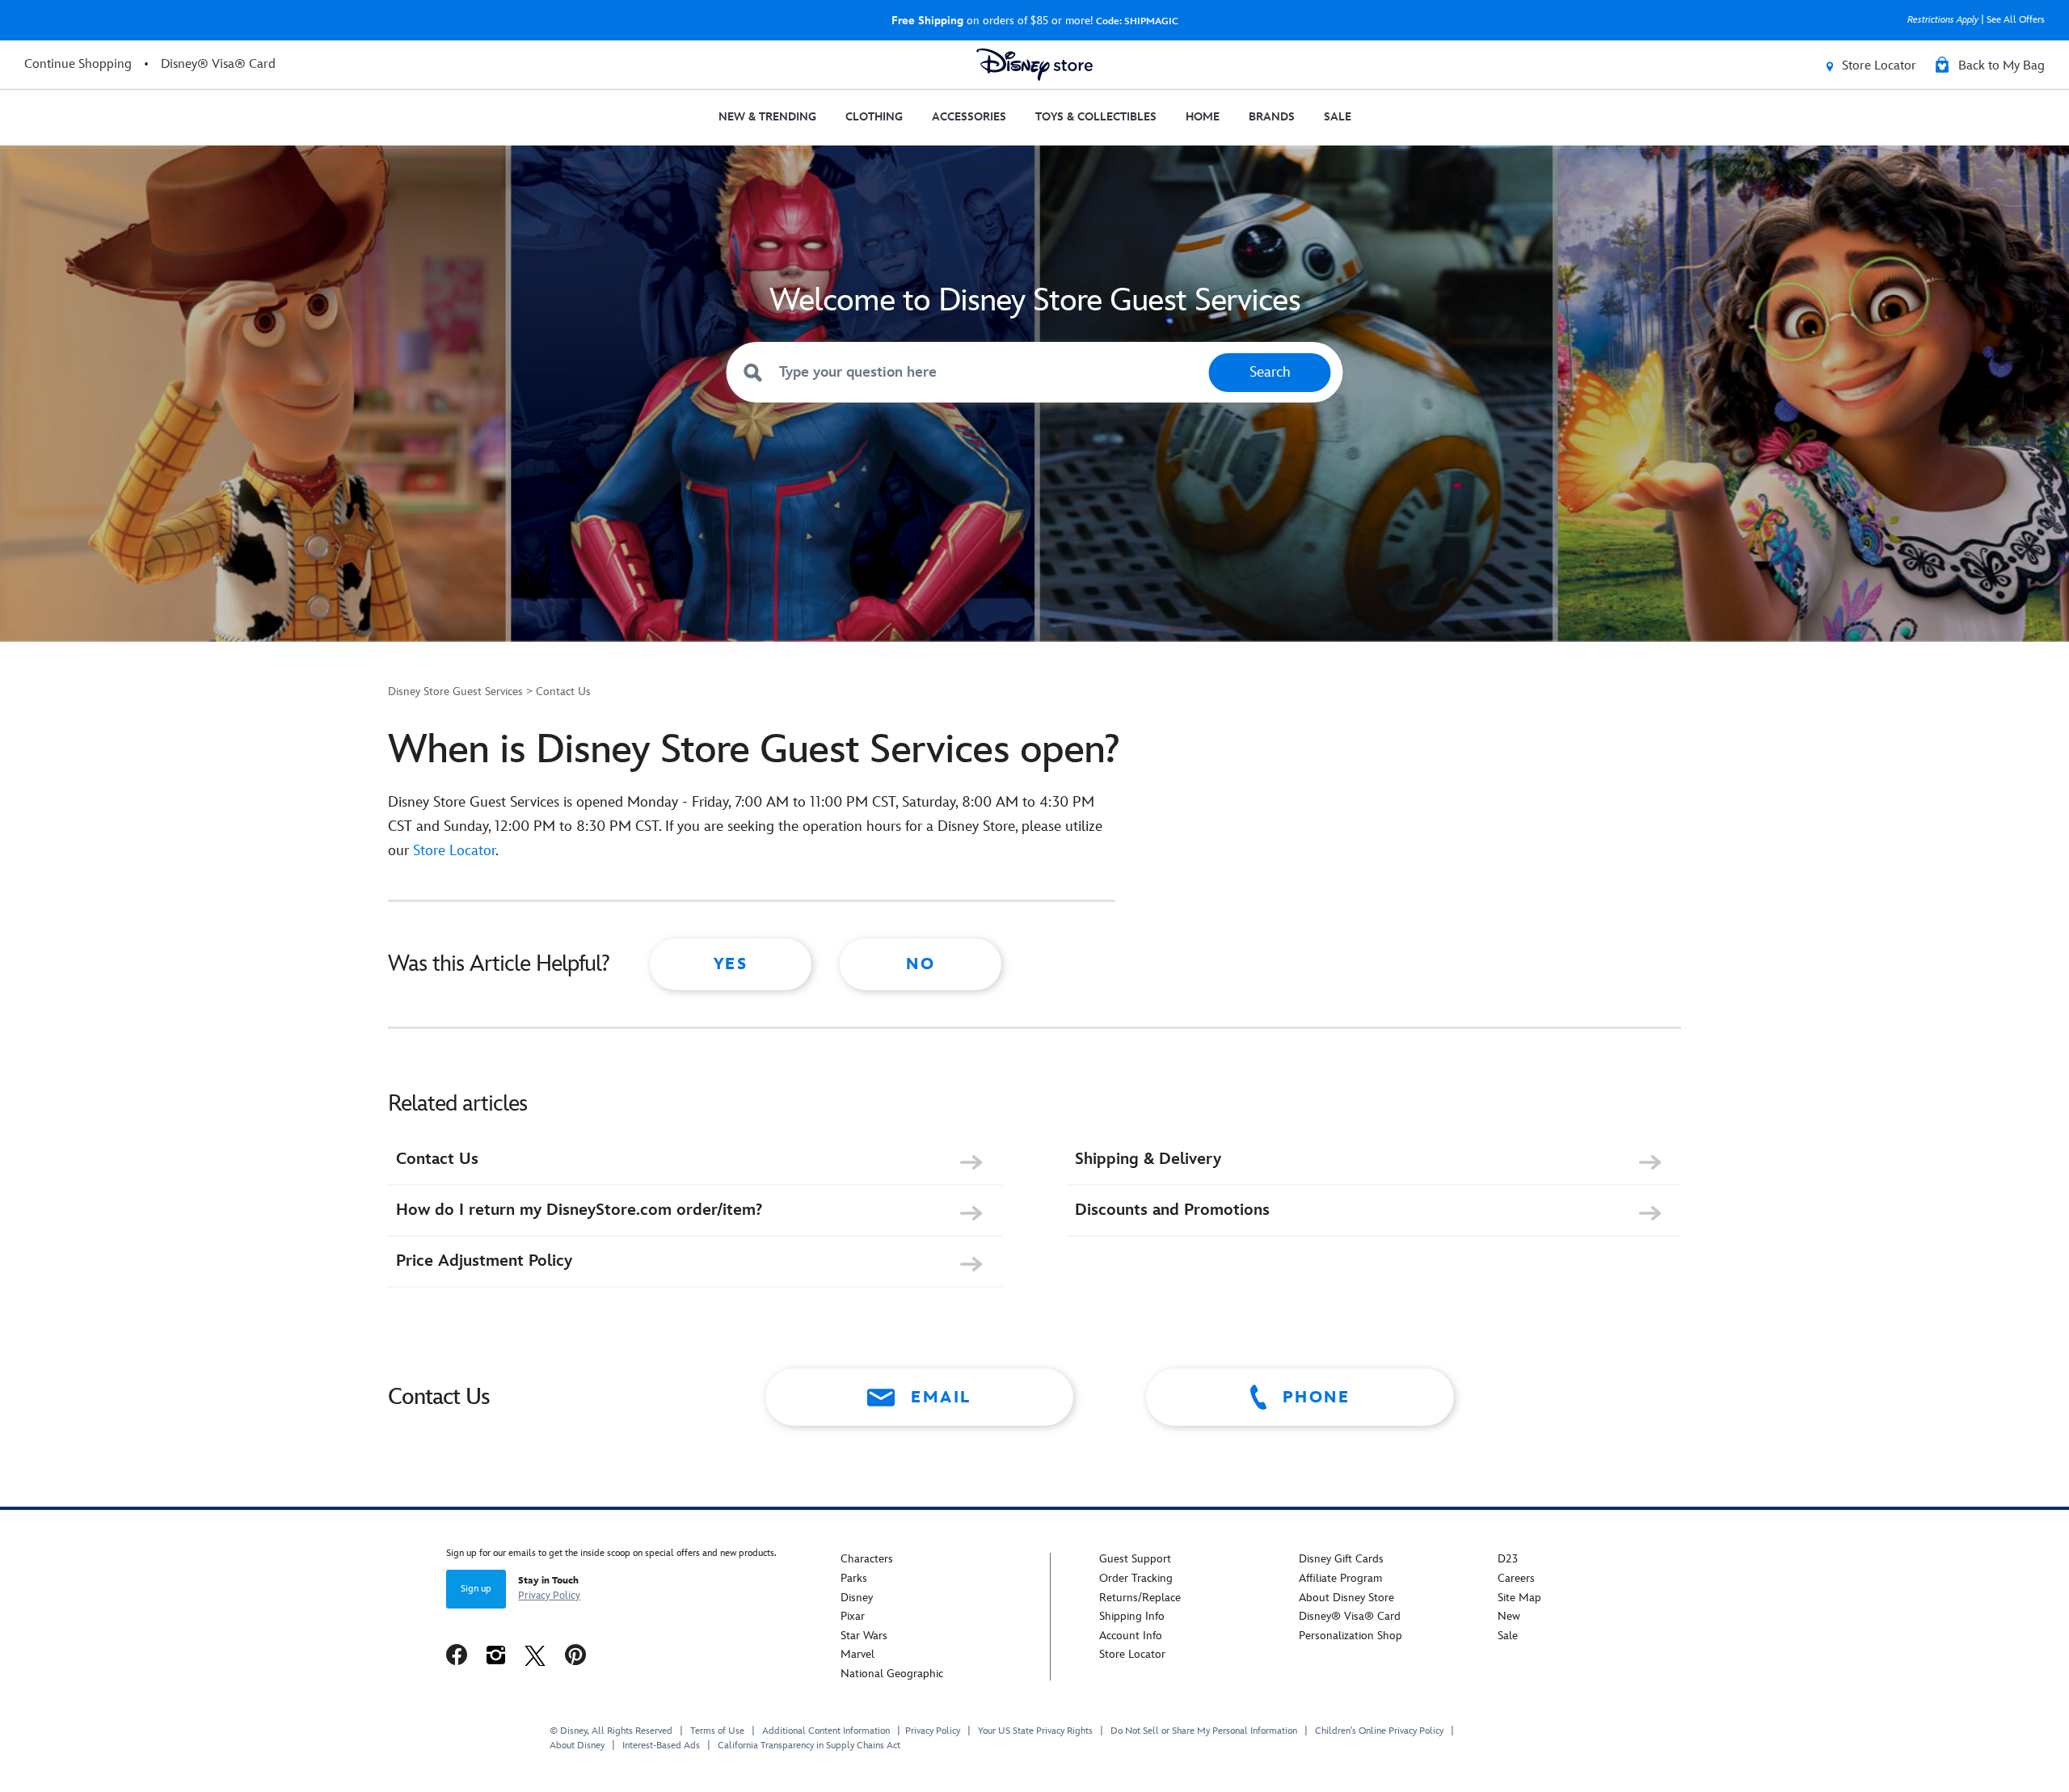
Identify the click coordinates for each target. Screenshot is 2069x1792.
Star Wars (864, 1636)
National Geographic (892, 1674)
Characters (867, 1559)
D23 (1508, 1559)
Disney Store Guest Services (455, 692)
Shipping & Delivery (1148, 1159)
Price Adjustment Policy (484, 1261)
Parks (854, 1578)
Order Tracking (1136, 1578)
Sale (1508, 1636)
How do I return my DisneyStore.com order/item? (579, 1210)
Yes (731, 964)
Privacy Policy (549, 1596)
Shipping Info (1132, 1616)
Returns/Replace (1140, 1598)
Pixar (853, 1616)
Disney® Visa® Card (1350, 1616)
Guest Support (1135, 1559)
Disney (857, 1598)
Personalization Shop (1351, 1636)
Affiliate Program (1340, 1578)
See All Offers (2016, 20)
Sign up (476, 1589)
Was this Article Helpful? (499, 964)
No (921, 964)
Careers (1516, 1578)
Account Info (1131, 1636)
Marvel (858, 1654)
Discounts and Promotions (1172, 1210)
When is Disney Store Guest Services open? (754, 750)
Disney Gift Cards (1341, 1559)
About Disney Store (1346, 1598)
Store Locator (454, 851)
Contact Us (563, 692)
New (1509, 1616)
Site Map (1519, 1598)
